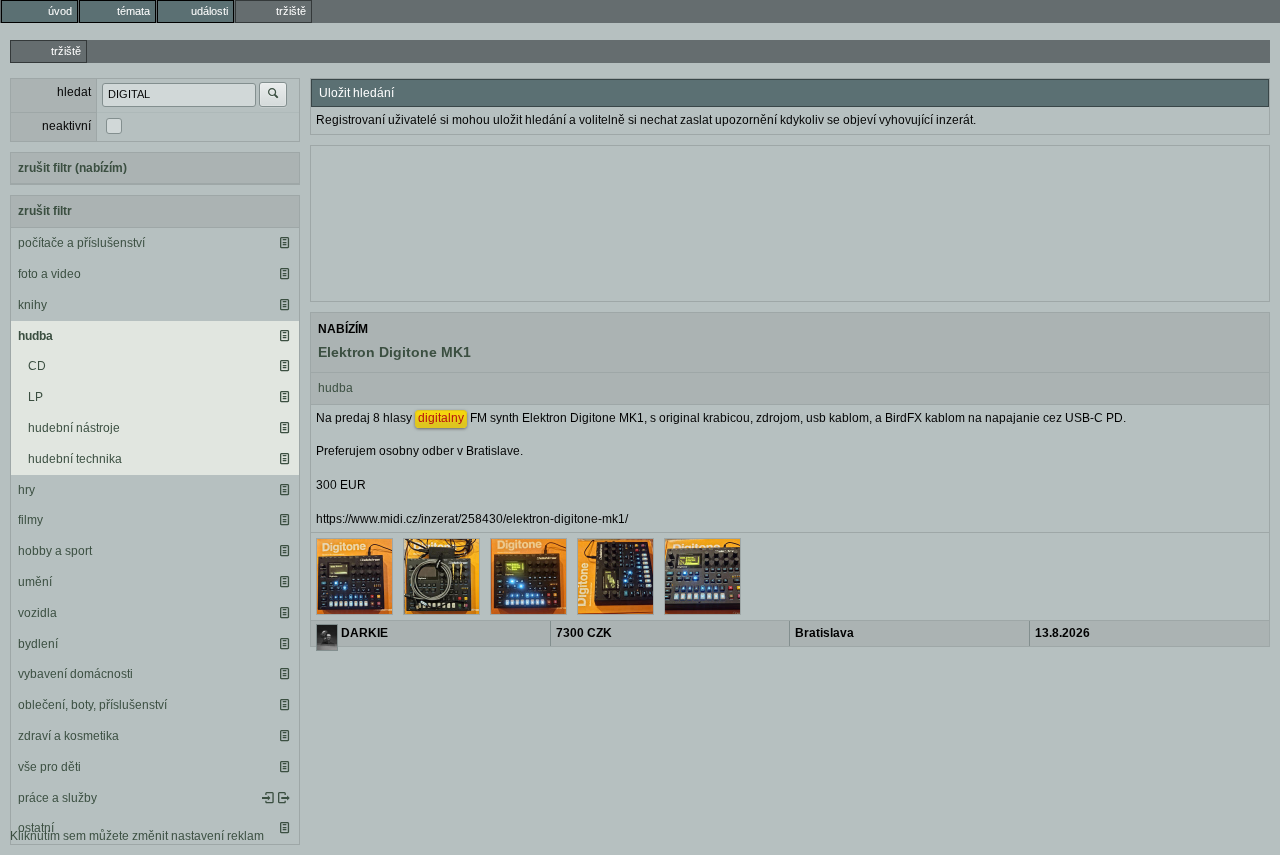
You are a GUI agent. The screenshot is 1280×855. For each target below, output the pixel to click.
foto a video (49, 274)
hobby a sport (55, 551)
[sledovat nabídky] (284, 798)
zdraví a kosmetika (68, 736)
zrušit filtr (45, 211)
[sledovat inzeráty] (284, 243)
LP (35, 397)
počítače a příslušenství (81, 243)
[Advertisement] (790, 221)
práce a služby (57, 798)
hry (26, 490)
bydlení (38, 644)
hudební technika (75, 459)
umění (35, 582)
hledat (74, 92)
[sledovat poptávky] (268, 798)
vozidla (37, 613)
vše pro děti (49, 767)
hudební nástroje (74, 428)
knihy (32, 305)
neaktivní (66, 126)
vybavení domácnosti (75, 674)
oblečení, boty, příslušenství (92, 705)
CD (37, 366)
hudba (35, 336)
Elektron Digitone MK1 (394, 352)
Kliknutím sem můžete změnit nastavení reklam (137, 836)
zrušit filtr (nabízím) (72, 168)
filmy (30, 520)
